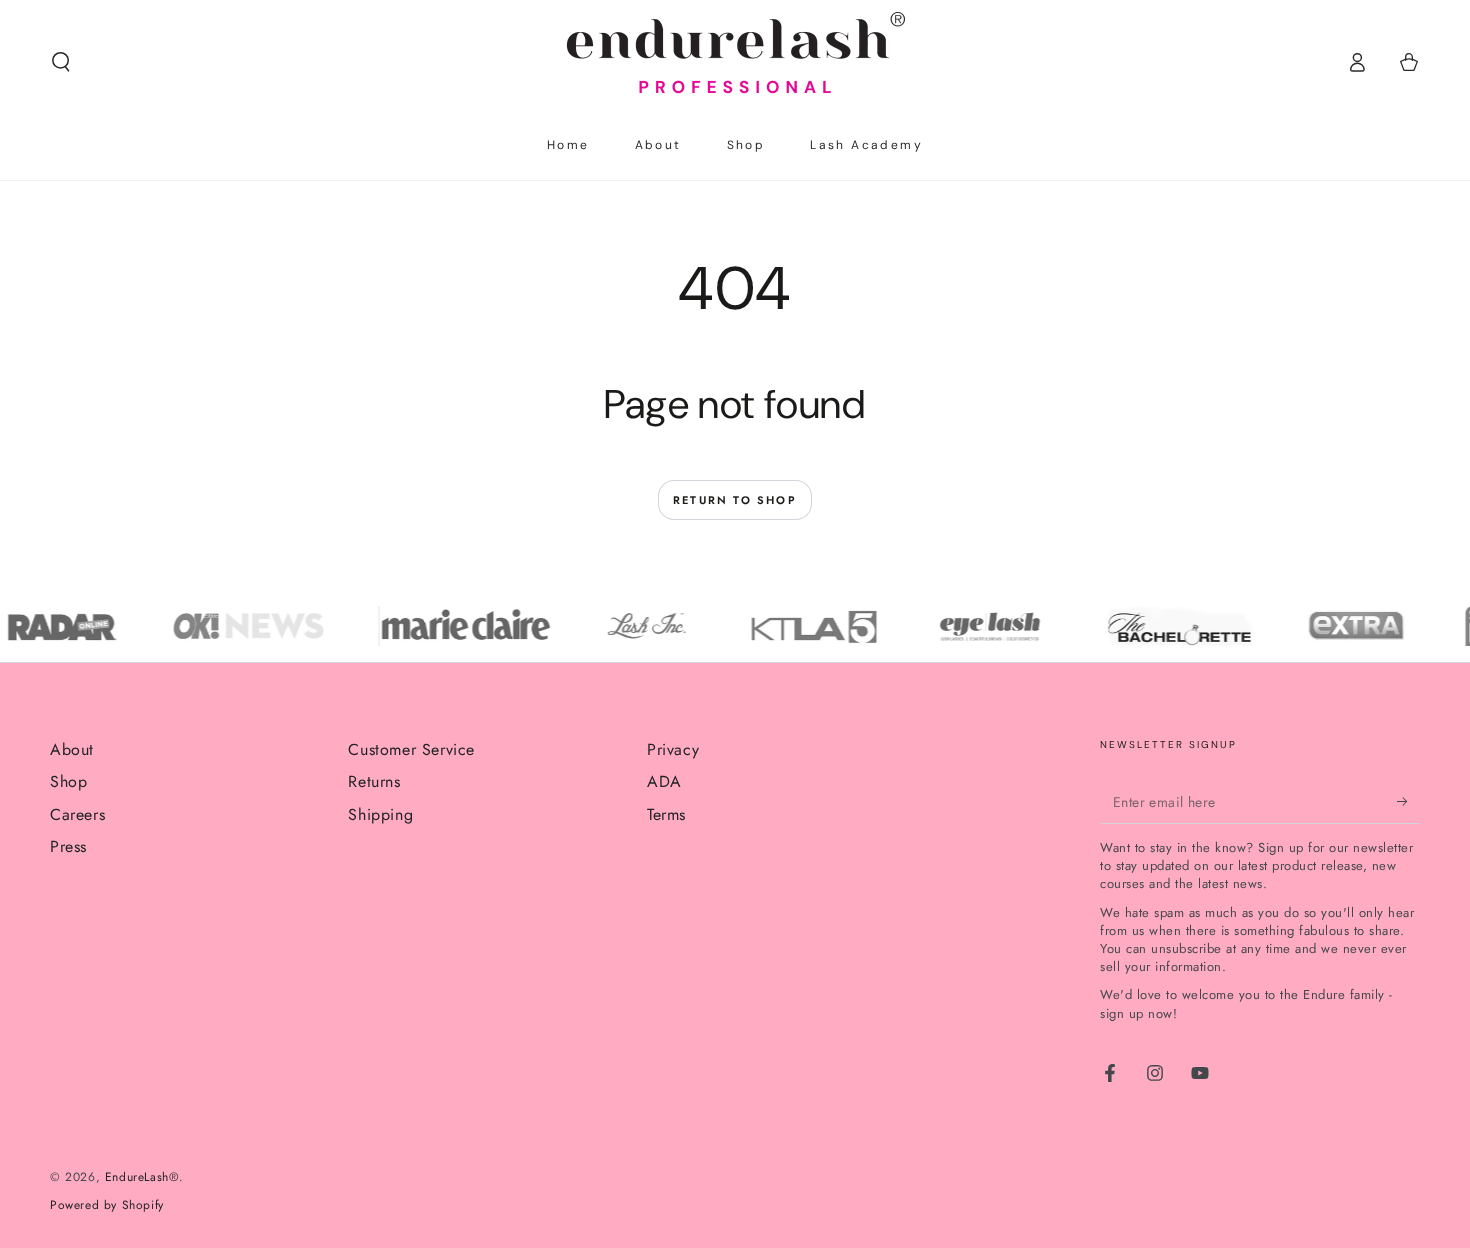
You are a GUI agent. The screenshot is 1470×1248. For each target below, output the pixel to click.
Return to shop (735, 500)
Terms (666, 814)
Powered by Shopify (107, 1205)
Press (68, 846)
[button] (61, 62)
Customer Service (411, 749)
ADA (664, 781)
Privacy (673, 749)
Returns (374, 781)
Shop (68, 781)
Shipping (380, 814)
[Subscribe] (1408, 801)
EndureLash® (142, 1177)
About (72, 749)
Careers (77, 814)
